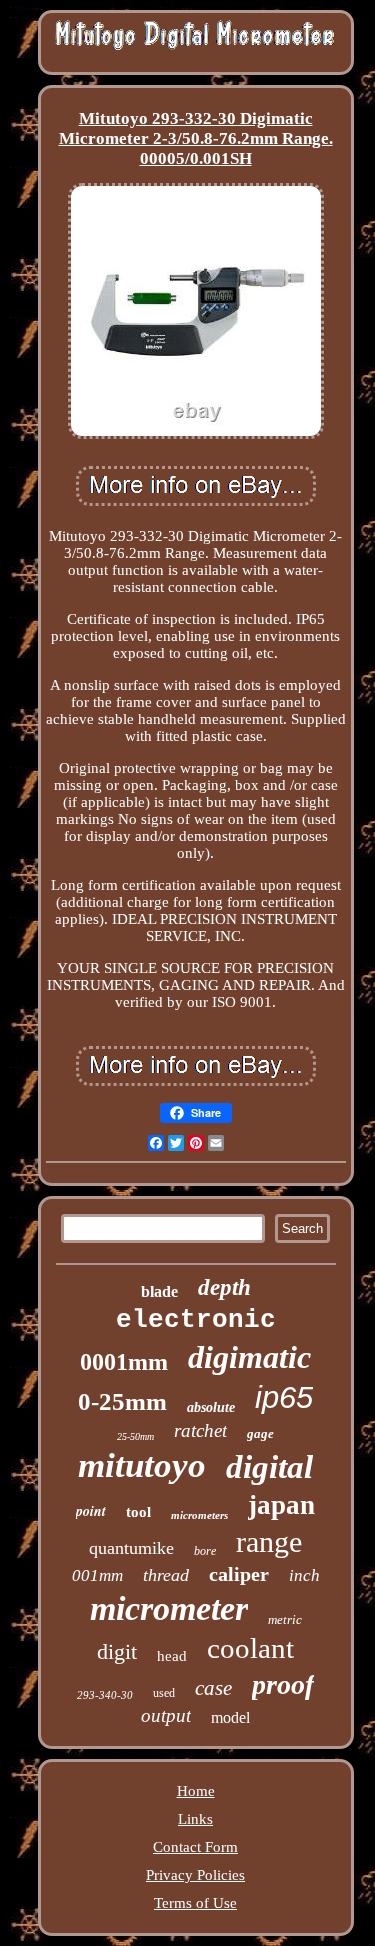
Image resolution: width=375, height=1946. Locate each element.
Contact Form (195, 1847)
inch (304, 1575)
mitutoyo (142, 1465)
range (269, 1541)
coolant (250, 1648)
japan (281, 1505)
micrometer (169, 1608)
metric (285, 1619)
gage (260, 1433)
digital (269, 1467)
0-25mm (122, 1401)
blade (159, 1291)
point (91, 1511)
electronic (196, 1320)
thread (166, 1575)
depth (224, 1287)
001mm (97, 1575)
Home (196, 1791)
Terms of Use (195, 1903)
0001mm (124, 1362)
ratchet (200, 1430)
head (172, 1656)
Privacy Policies (195, 1875)
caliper (239, 1574)
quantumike (131, 1548)
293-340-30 (105, 1695)
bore (205, 1551)
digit (117, 1651)
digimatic (249, 1357)
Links (195, 1819)
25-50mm (135, 1436)
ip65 (284, 1397)
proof (283, 1684)
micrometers (199, 1515)
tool (138, 1512)
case (213, 1688)
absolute (211, 1407)
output (166, 1715)
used (164, 1693)
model (230, 1717)
